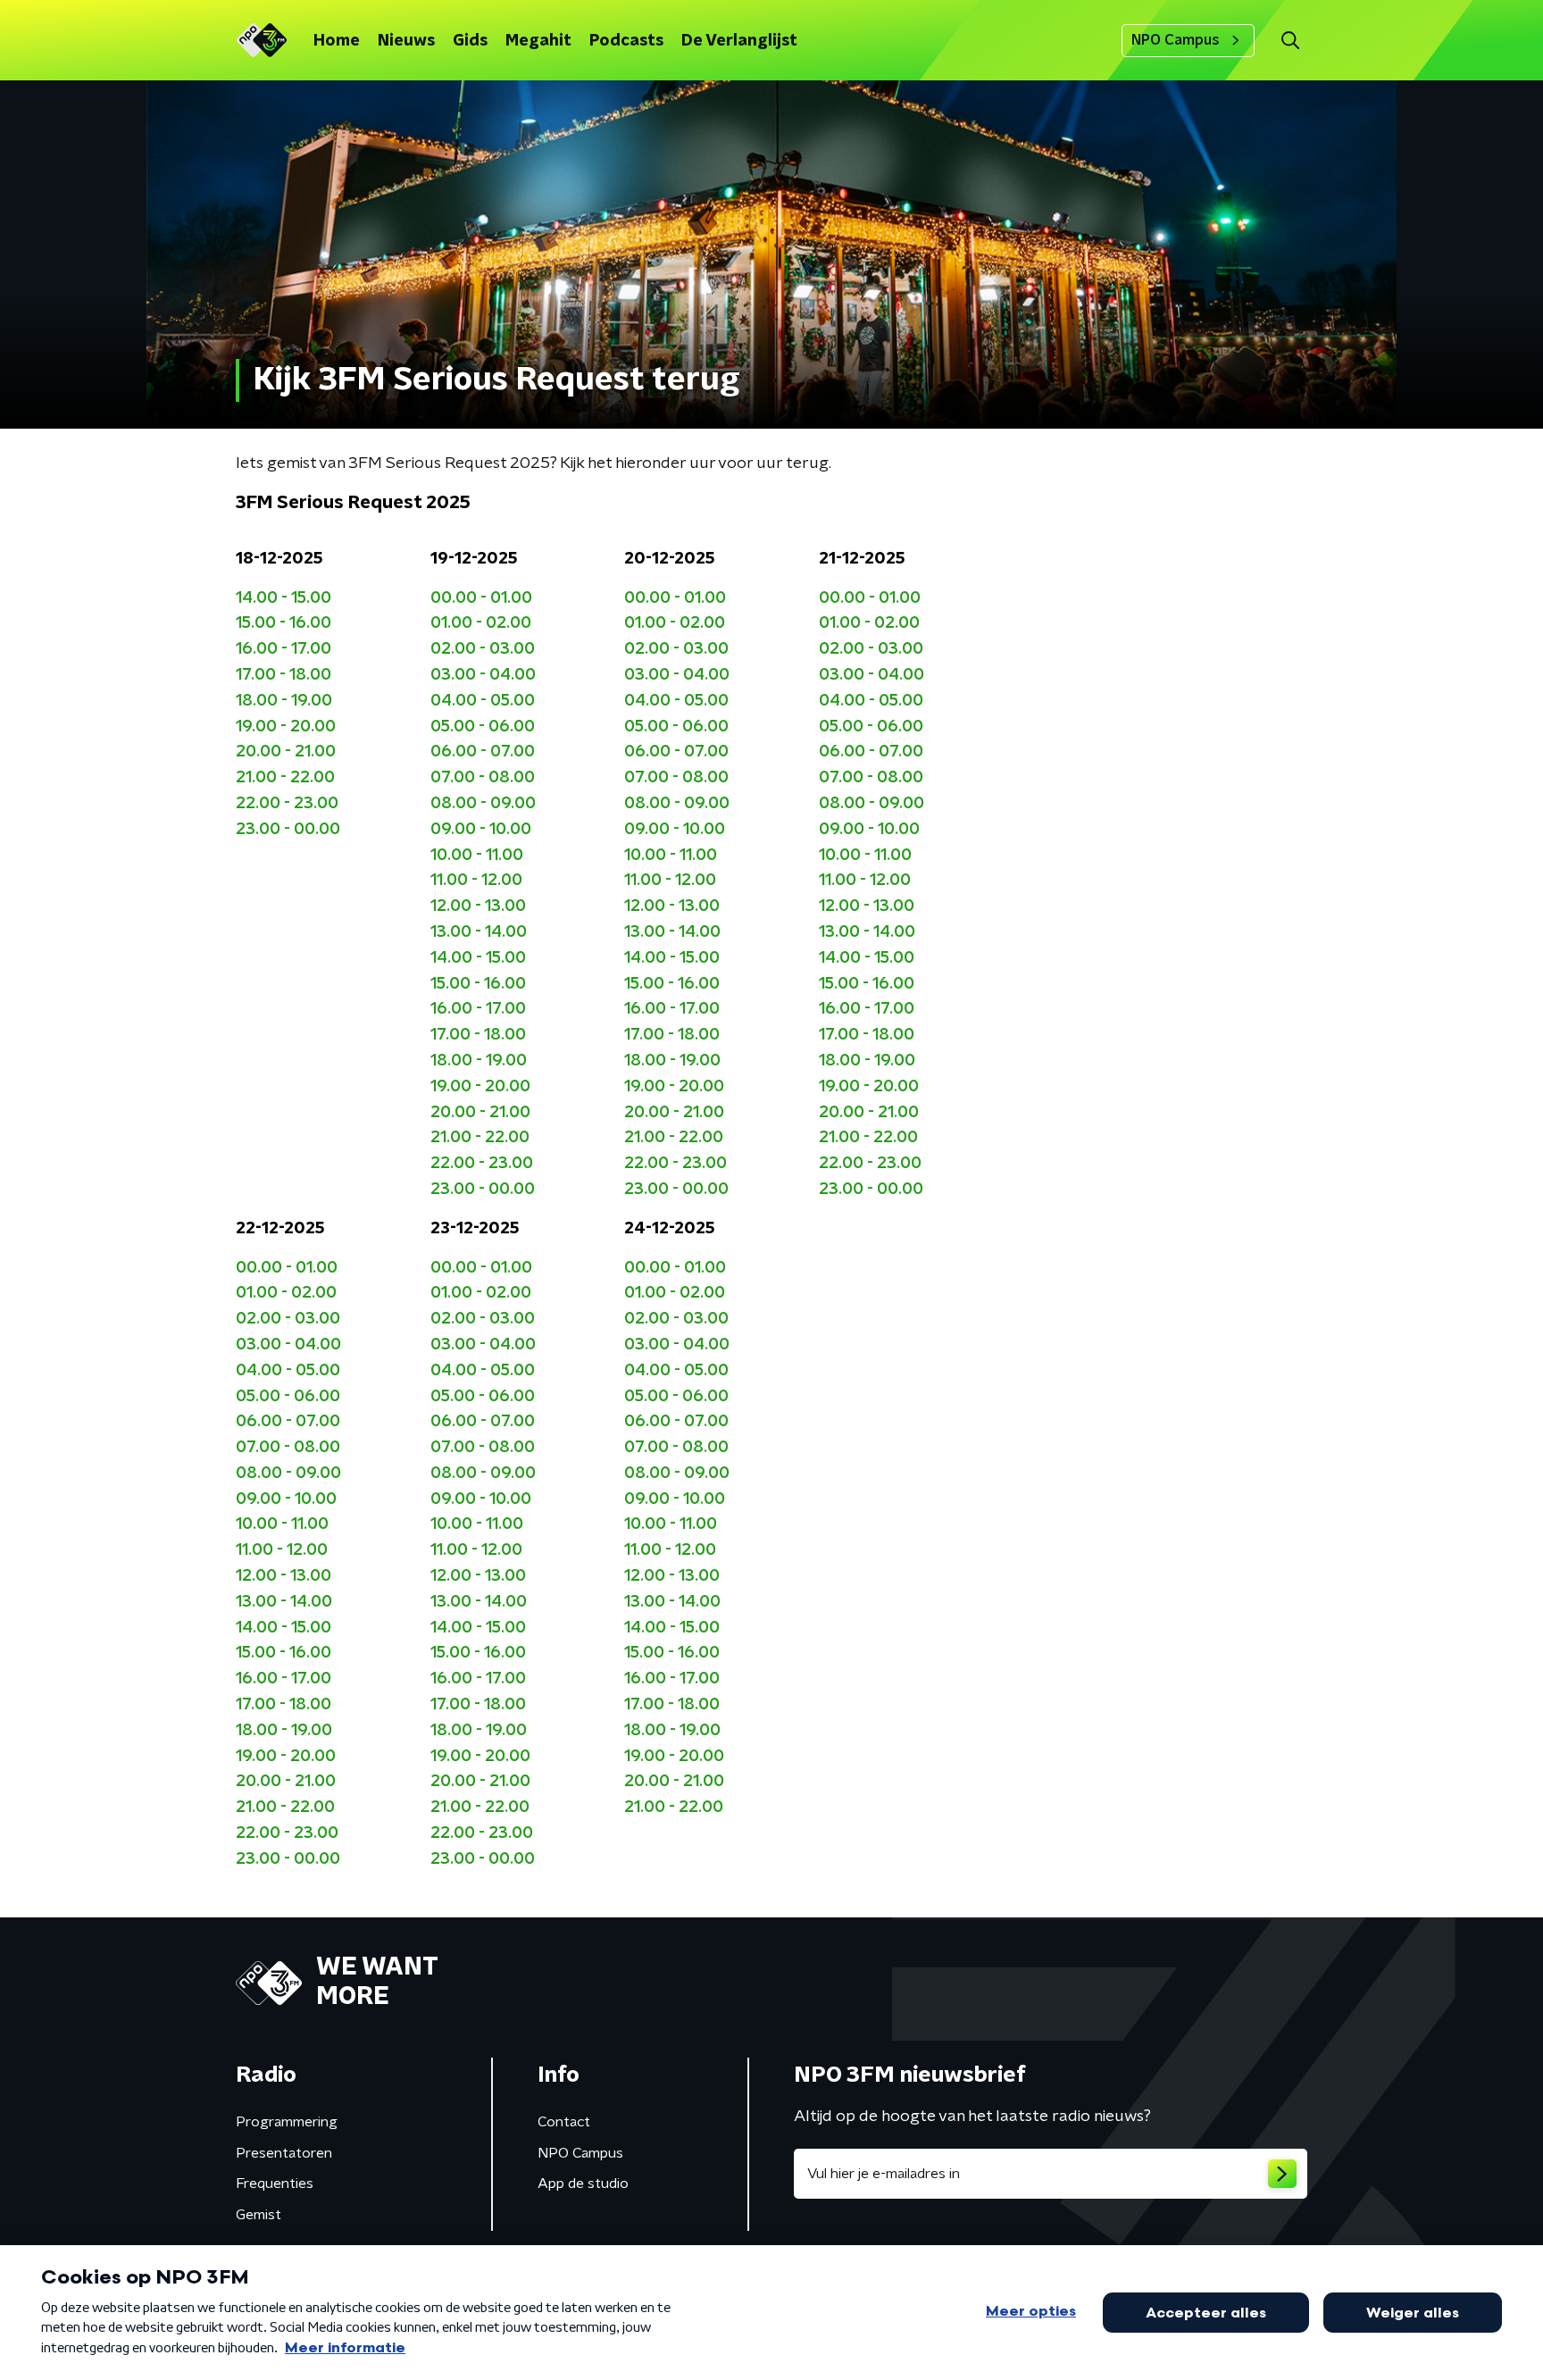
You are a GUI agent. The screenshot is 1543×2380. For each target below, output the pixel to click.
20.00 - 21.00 (286, 752)
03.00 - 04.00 (483, 675)
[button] (1290, 41)
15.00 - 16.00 (284, 623)
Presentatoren (284, 2153)
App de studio (583, 2184)
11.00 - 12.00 (476, 881)
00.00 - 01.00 (481, 598)
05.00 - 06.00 (483, 727)
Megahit (538, 41)
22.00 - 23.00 (287, 804)
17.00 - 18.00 (284, 675)
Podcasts (626, 41)
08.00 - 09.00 (483, 804)
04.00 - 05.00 (483, 701)
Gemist (259, 2215)
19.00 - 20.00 (286, 727)
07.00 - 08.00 (483, 778)
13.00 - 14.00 (479, 932)
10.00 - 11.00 (477, 856)
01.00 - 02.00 (481, 623)
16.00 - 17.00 (284, 649)
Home (337, 41)
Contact (564, 2122)
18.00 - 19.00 (284, 701)
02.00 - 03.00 (483, 649)
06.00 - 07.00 (483, 752)
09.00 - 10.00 (481, 830)
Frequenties (275, 2184)
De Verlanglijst (739, 41)
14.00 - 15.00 (284, 598)
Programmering (287, 2122)
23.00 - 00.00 (288, 830)
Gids (470, 41)
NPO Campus (1176, 40)
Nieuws (406, 41)
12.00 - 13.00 (478, 906)
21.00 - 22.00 (285, 778)
